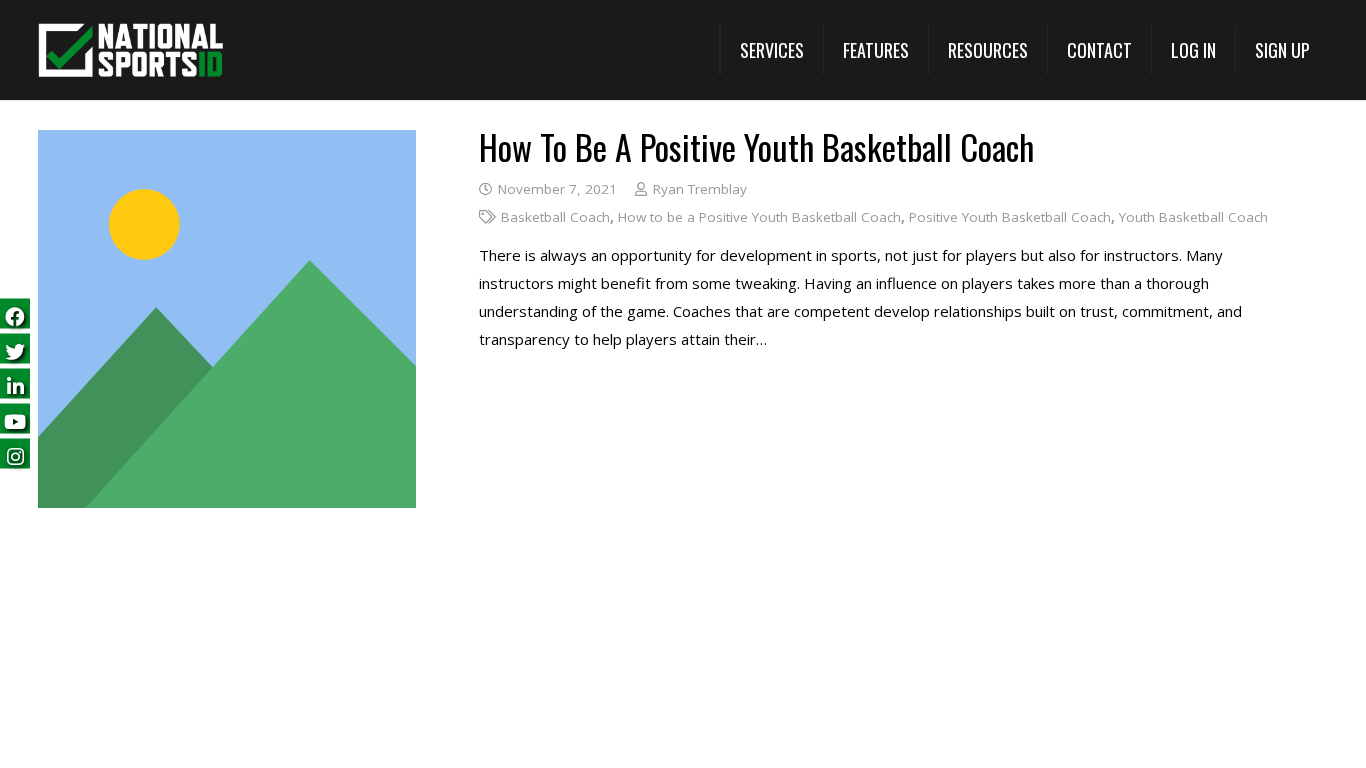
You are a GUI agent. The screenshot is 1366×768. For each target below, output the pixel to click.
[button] (771, 50)
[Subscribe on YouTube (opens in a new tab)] (15, 419)
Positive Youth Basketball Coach (1010, 217)
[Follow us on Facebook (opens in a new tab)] (15, 314)
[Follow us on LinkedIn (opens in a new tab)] (15, 384)
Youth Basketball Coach (1193, 217)
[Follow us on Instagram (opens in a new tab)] (15, 454)
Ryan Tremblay (700, 189)
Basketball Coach (555, 217)
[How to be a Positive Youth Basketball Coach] (227, 144)
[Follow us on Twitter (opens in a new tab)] (15, 349)
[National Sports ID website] (130, 50)
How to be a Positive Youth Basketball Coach (756, 146)
